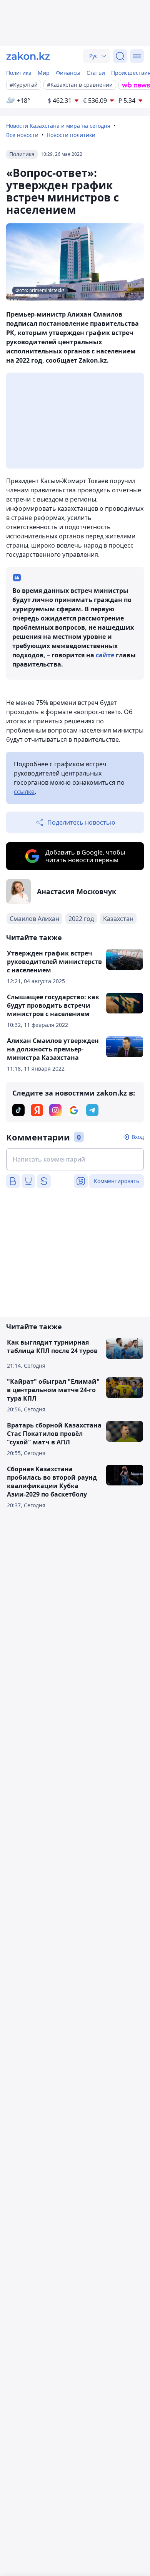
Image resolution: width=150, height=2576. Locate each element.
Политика (19, 73)
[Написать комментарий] (75, 1159)
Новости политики (71, 135)
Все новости (22, 135)
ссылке (24, 792)
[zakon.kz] (28, 56)
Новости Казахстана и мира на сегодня (58, 126)
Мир (44, 73)
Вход (138, 1137)
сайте (106, 655)
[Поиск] (120, 56)
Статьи (96, 73)
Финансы (68, 73)
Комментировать (117, 1181)
